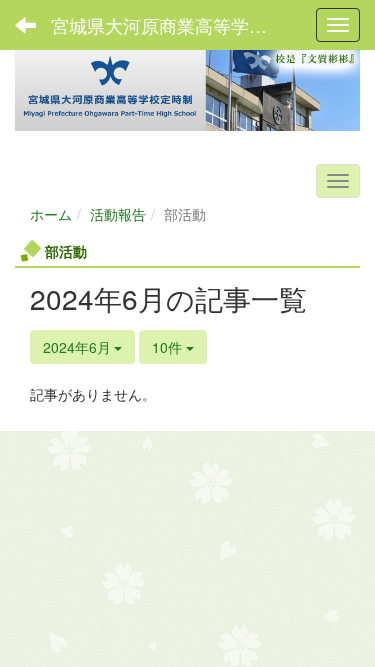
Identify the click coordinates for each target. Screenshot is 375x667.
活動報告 (118, 214)
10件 (169, 347)
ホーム (51, 214)
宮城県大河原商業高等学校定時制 (175, 25)
